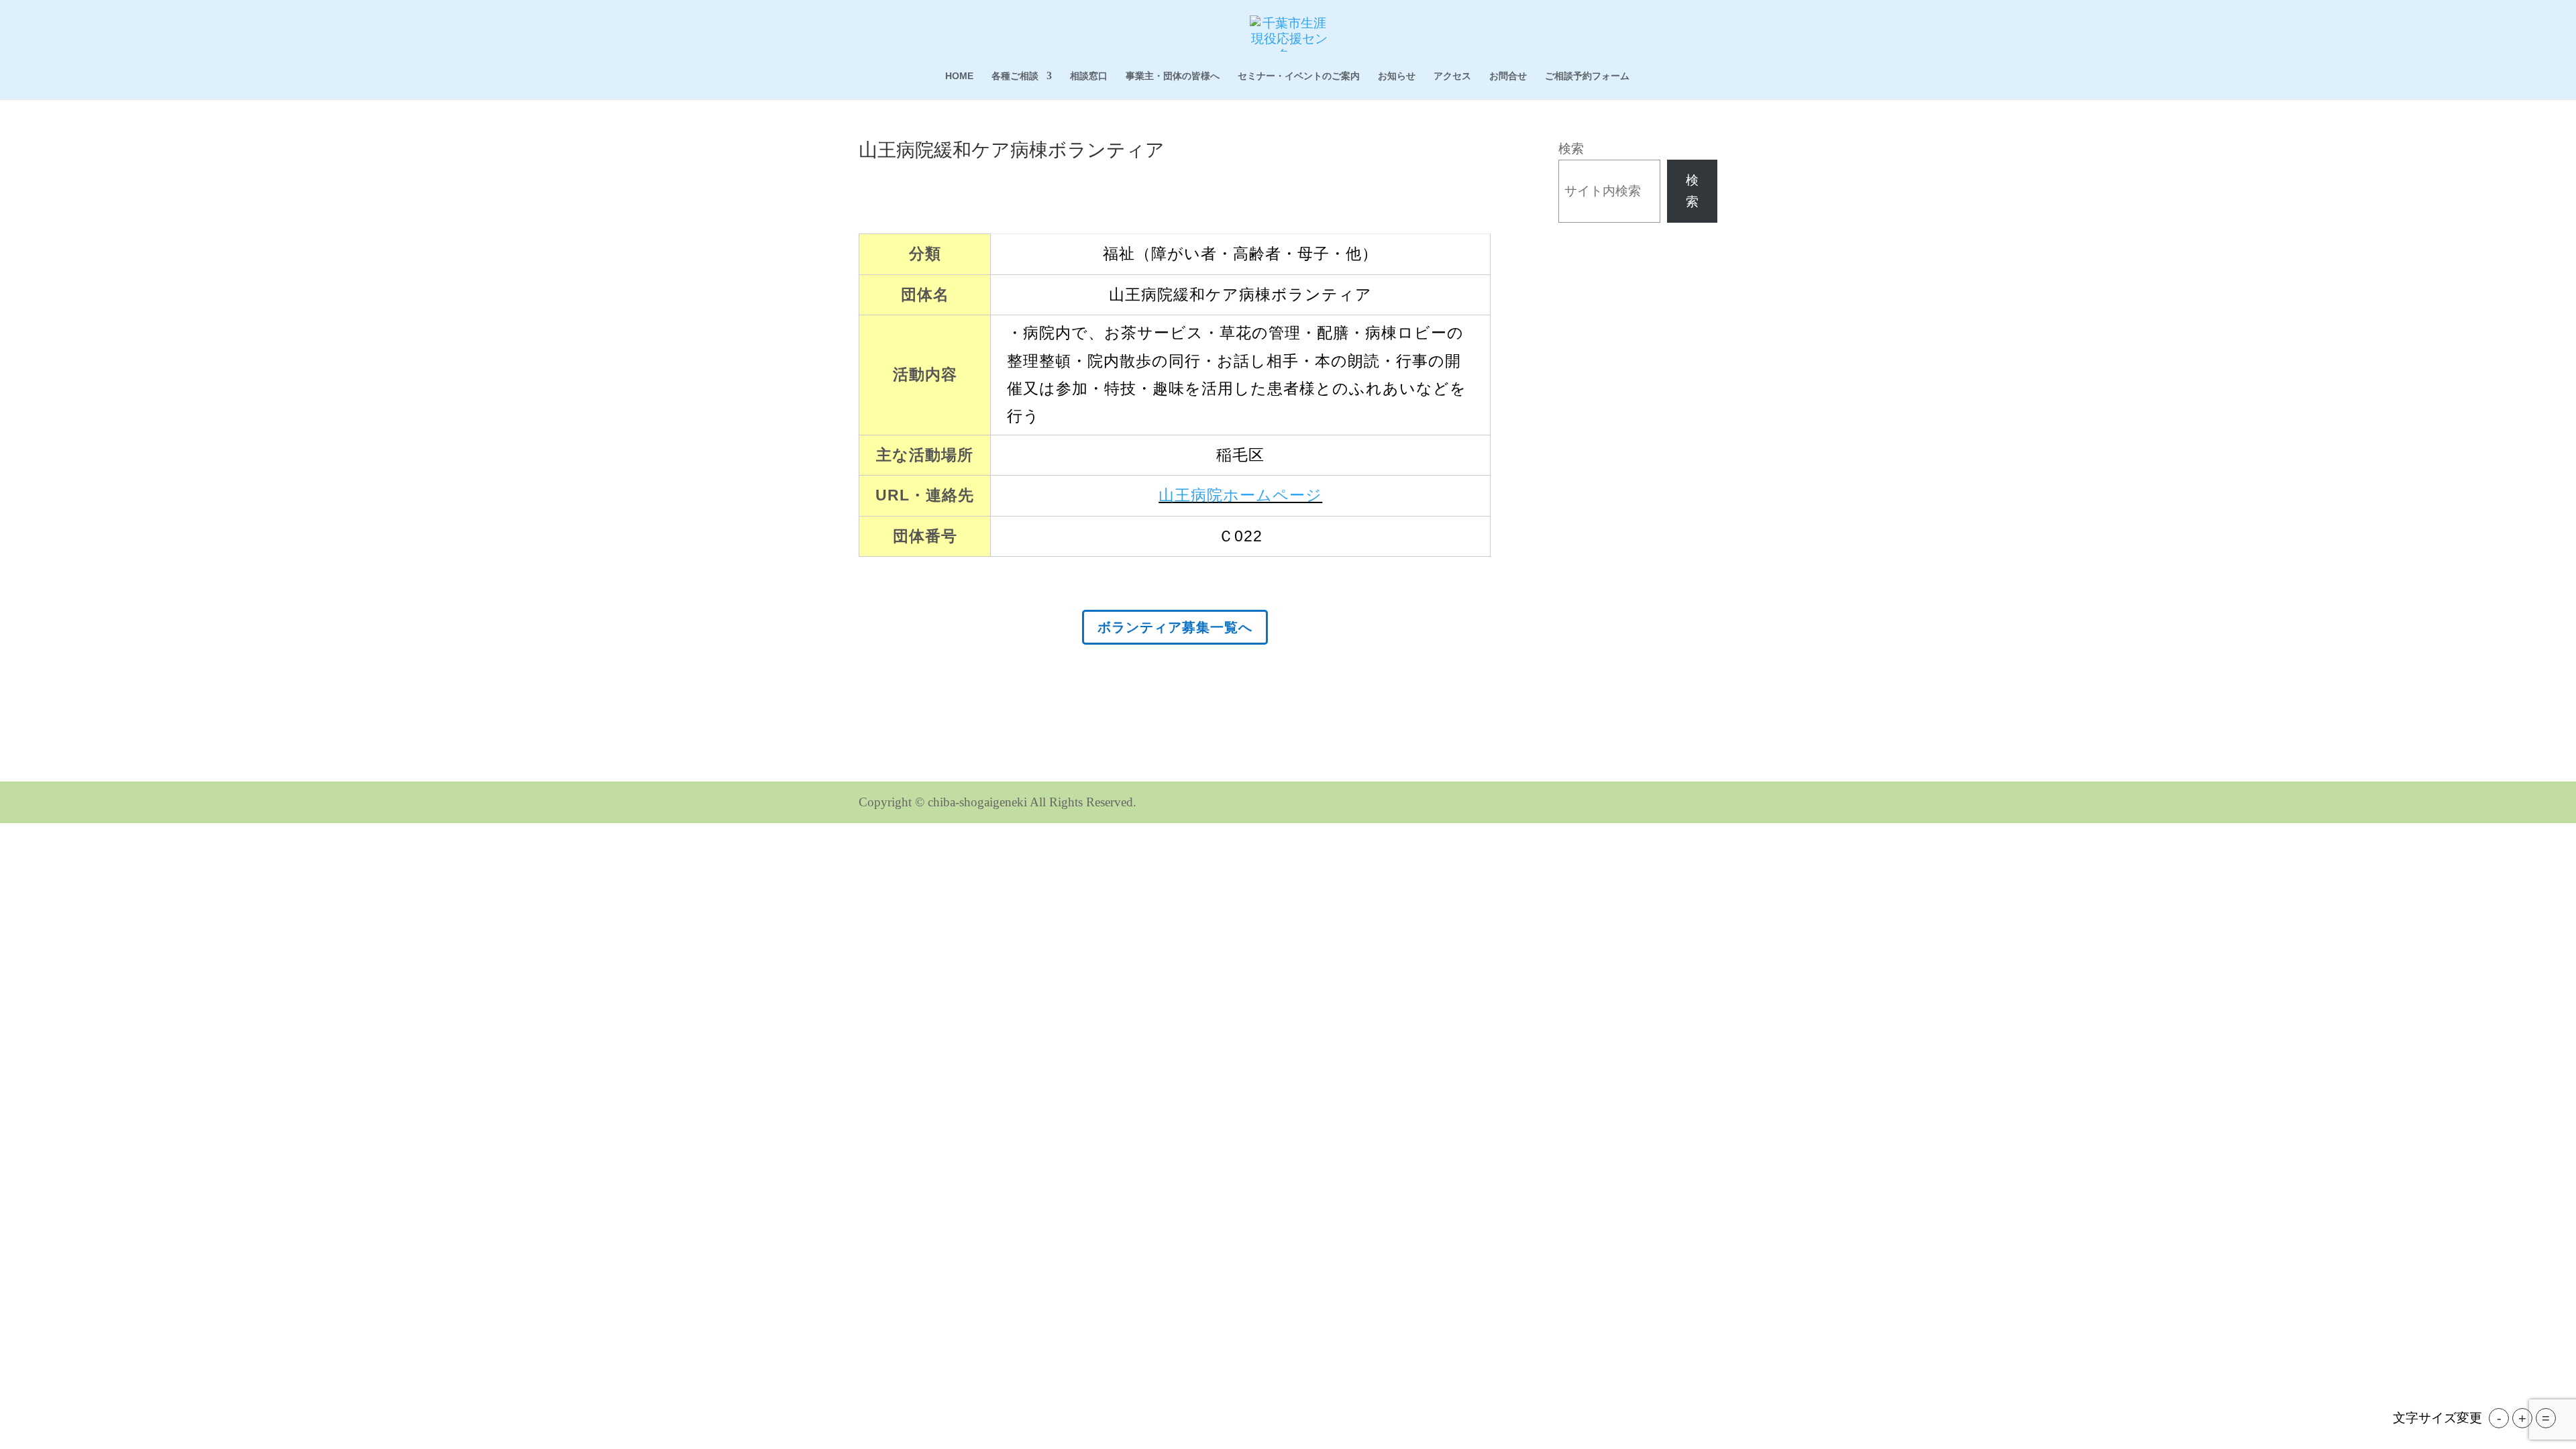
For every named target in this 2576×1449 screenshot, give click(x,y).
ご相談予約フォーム (1587, 76)
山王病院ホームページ (1240, 495)
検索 (1571, 149)
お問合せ (1508, 76)
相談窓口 (1089, 76)
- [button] (2499, 1418)
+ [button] (2522, 1418)
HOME (959, 76)
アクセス (1452, 76)
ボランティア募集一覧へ (1175, 627)
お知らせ (1397, 76)
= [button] (2546, 1418)
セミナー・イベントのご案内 (1299, 76)
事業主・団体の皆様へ (1173, 76)
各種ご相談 (1015, 76)
